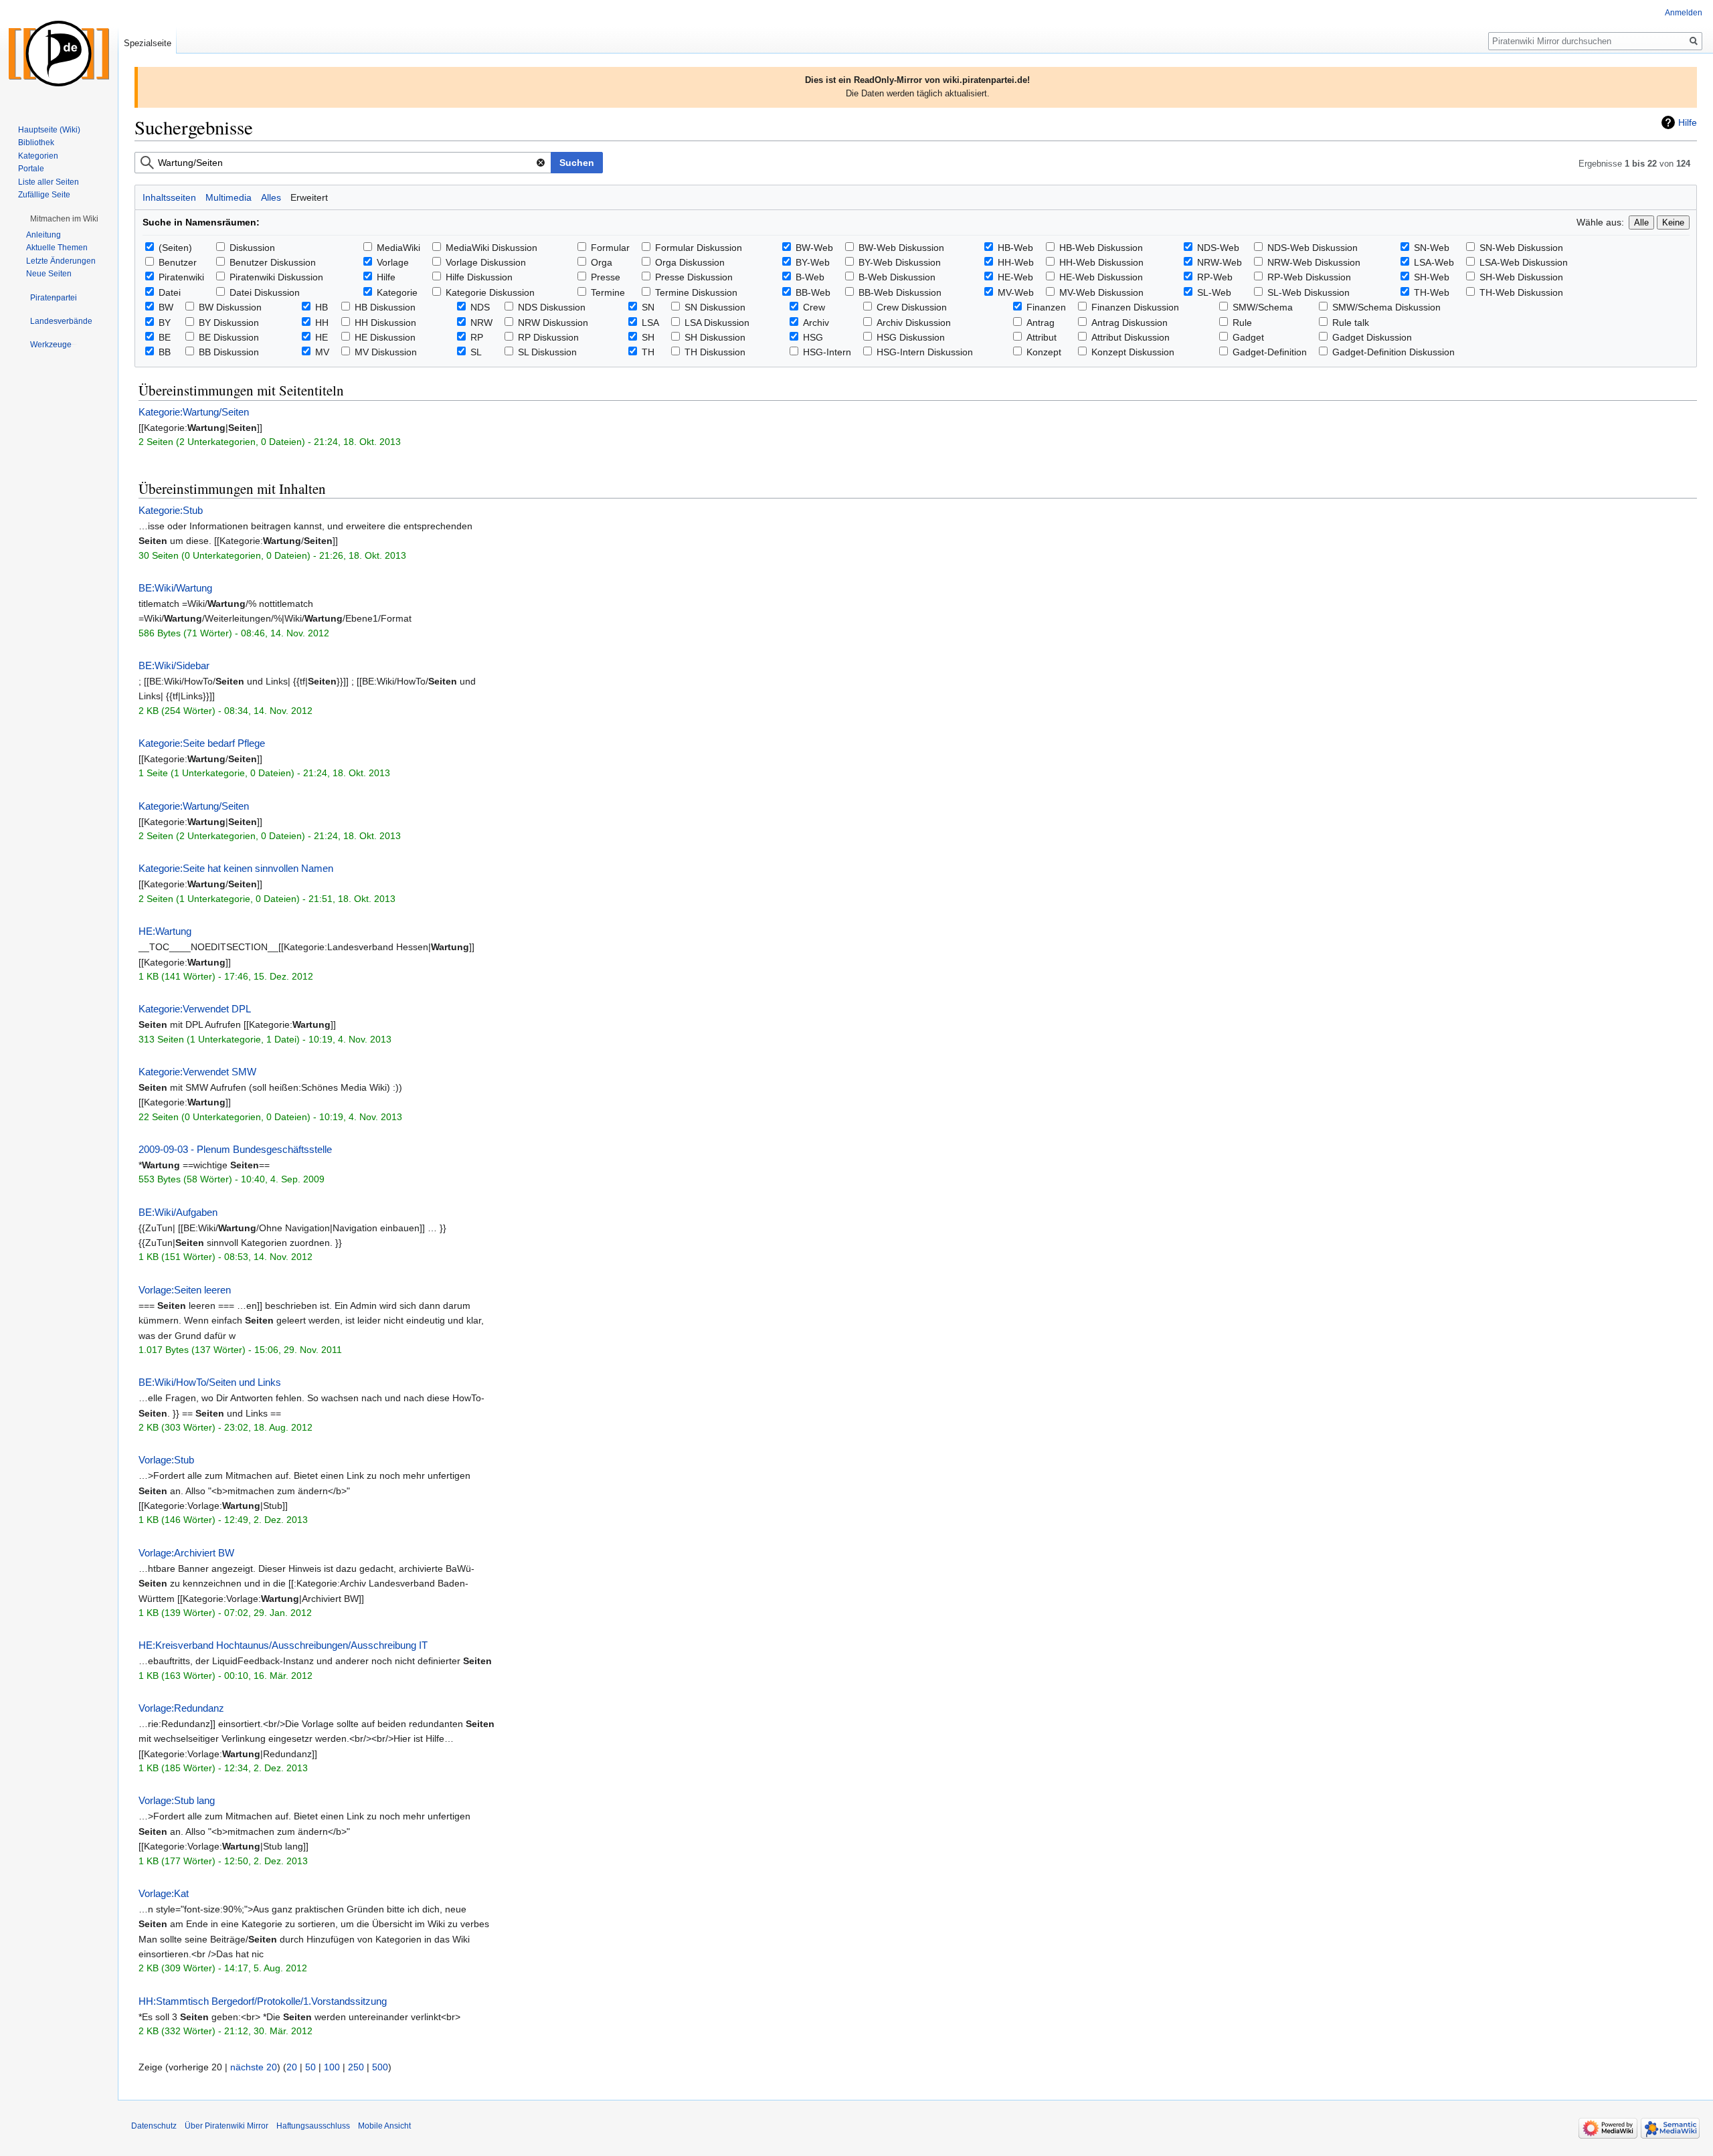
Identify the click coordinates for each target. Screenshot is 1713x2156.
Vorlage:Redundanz (181, 1708)
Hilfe (1688, 122)
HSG (813, 337)
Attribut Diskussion (1131, 337)
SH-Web (1432, 277)
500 (380, 2067)
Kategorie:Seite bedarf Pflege (202, 743)
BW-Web (814, 248)
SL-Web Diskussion (1309, 292)
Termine (608, 292)
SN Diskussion (715, 307)
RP (477, 337)
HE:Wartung (165, 931)
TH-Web (1432, 292)
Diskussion (252, 248)
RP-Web (1215, 277)
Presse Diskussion (694, 277)
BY (165, 323)
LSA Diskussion (717, 323)
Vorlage (393, 262)
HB (322, 307)
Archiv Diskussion (914, 323)
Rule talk (1351, 323)
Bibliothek (36, 143)
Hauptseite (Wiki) (49, 130)
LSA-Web (1434, 262)
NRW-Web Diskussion (1314, 262)
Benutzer (178, 262)
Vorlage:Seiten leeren (185, 1290)
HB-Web (1015, 248)
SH (648, 337)
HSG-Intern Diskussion (925, 352)
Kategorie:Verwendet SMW (197, 1072)
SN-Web (1432, 248)
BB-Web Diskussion (900, 292)
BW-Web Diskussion (901, 248)
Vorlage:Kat (164, 1893)
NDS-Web (1218, 248)
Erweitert (309, 197)
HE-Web (1015, 277)
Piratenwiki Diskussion (276, 277)
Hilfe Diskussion (479, 277)
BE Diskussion (229, 337)
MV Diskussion (386, 352)
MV (322, 352)
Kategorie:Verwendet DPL (195, 1009)
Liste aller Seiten (49, 182)
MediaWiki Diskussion (491, 248)
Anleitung (43, 235)
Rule (1242, 323)
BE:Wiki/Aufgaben (178, 1212)
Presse (606, 277)
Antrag (1041, 323)
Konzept (1044, 352)
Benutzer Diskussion (273, 262)
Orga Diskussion (690, 262)
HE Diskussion (385, 337)
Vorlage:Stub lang (177, 1800)
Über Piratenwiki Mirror (227, 2126)
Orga (602, 262)
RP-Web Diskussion (1309, 277)
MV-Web (1016, 292)
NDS (480, 307)
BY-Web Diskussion (900, 262)
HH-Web (1016, 262)
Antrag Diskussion (1130, 323)
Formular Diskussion (699, 248)
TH (648, 352)
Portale (31, 169)
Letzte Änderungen (61, 261)
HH (322, 323)
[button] (64, 219)
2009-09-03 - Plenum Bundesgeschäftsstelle (235, 1149)
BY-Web (813, 262)
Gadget (1248, 337)
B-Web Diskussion (897, 277)
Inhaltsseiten (169, 197)
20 (292, 2067)
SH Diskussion (715, 337)
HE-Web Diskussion (1101, 277)
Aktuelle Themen (57, 248)
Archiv (816, 323)
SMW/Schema (1263, 307)
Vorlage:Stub (166, 1460)
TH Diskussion (715, 352)
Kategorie (397, 292)
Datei (170, 292)
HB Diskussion (385, 307)
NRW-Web (1220, 262)
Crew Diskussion (912, 307)
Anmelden (1684, 13)
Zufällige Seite (44, 195)
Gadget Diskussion (1372, 337)
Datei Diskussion (265, 292)
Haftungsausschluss (313, 2126)
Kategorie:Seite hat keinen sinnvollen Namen (236, 868)
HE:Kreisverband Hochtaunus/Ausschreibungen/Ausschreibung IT (283, 1645)
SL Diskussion (547, 352)
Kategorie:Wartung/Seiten (194, 412)
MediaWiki (398, 248)
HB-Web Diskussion (1101, 248)
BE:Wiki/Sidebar (174, 665)
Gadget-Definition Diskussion (1393, 352)
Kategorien (38, 156)
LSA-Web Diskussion (1524, 262)
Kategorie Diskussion (490, 292)
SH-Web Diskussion (1521, 277)
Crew (814, 307)
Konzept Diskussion (1133, 352)
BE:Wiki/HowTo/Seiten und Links (210, 1382)
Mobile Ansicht (384, 2126)
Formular (610, 248)
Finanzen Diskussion (1135, 307)
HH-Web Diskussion (1101, 262)
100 (332, 2067)
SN (648, 307)
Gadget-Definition (1270, 352)
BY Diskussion (229, 323)
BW (166, 307)
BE (165, 337)
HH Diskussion (385, 323)
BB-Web (813, 292)
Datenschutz (154, 2126)
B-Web (810, 277)
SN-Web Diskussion (1521, 248)
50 (310, 2067)
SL (476, 352)
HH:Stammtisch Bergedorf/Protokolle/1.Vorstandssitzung (263, 2001)
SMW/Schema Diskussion (1386, 307)
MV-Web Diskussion (1101, 292)
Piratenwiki (181, 277)
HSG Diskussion (911, 337)
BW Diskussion (230, 307)
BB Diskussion (229, 352)
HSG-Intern (827, 352)
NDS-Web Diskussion (1313, 248)
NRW (481, 323)
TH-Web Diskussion (1521, 292)
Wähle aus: (1600, 222)
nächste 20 (254, 2067)
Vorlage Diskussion (486, 262)
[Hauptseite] (59, 54)
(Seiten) (175, 248)
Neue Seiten (49, 274)
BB (165, 352)
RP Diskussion (548, 337)
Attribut (1042, 337)
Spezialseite (148, 43)
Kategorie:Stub (171, 510)
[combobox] (343, 163)
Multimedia (229, 197)
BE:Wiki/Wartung (175, 588)
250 (356, 2067)
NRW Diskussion (553, 323)
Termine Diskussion (696, 292)
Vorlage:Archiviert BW (186, 1553)
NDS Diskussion (552, 307)
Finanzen (1046, 307)
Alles (271, 197)
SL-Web (1214, 292)
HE (322, 337)
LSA (650, 323)
